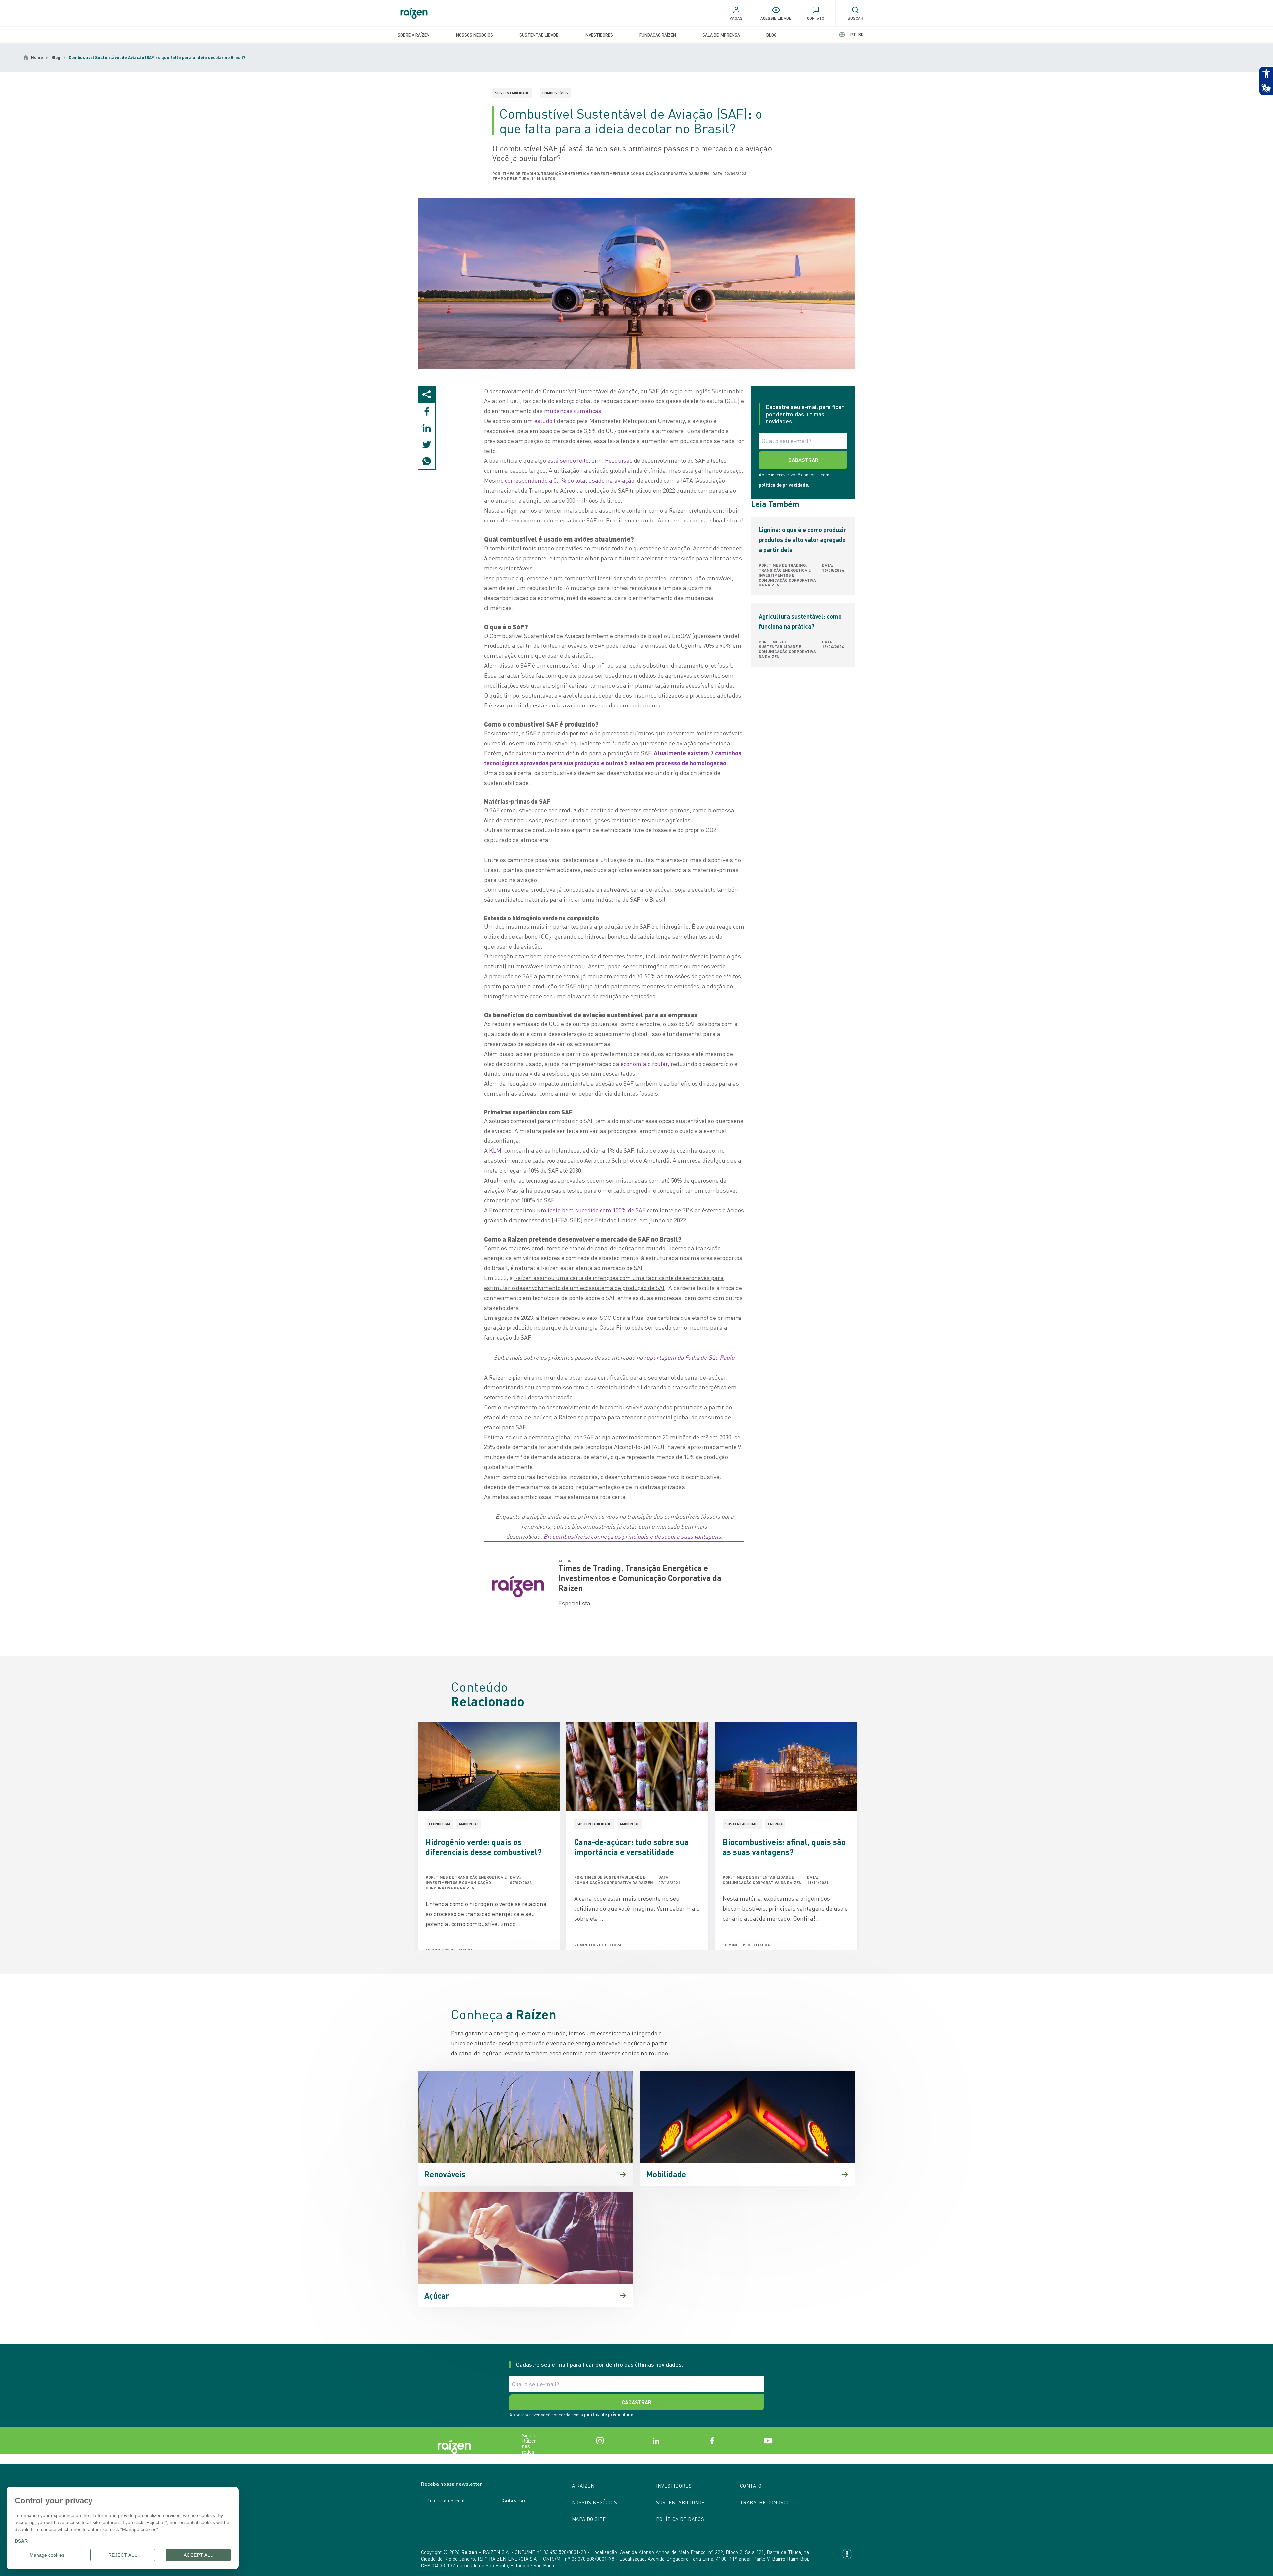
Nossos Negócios (475, 35)
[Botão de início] (414, 13)
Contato (751, 2486)
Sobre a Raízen (414, 35)
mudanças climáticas (573, 411)
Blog (772, 35)
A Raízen (583, 2486)
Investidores (599, 35)
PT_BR (857, 35)
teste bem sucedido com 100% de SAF (597, 1210)
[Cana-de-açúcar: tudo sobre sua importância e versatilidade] (637, 1766)
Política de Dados (680, 2519)
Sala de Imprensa (721, 35)
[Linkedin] (427, 428)
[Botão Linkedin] (656, 2441)
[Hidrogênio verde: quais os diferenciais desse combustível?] (489, 1766)
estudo (543, 421)
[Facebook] (427, 411)
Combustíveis (555, 93)
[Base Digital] (847, 2554)
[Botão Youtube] (768, 2441)
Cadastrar (514, 2500)
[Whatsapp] (427, 461)
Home (37, 57)
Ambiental (469, 1824)
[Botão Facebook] (712, 2441)
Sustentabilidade (539, 35)
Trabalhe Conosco (765, 2502)
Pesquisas (619, 460)
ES (851, 35)
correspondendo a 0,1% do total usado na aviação (570, 480)
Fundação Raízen (658, 35)
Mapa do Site (589, 2519)
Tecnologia (439, 1824)
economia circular (644, 1063)
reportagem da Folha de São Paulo (689, 1357)
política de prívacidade (783, 485)
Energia (775, 1824)
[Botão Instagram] (600, 2441)
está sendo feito (568, 460)
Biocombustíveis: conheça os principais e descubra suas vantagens (632, 1536)
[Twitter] (427, 445)
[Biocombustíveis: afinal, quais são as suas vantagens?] (786, 1766)
